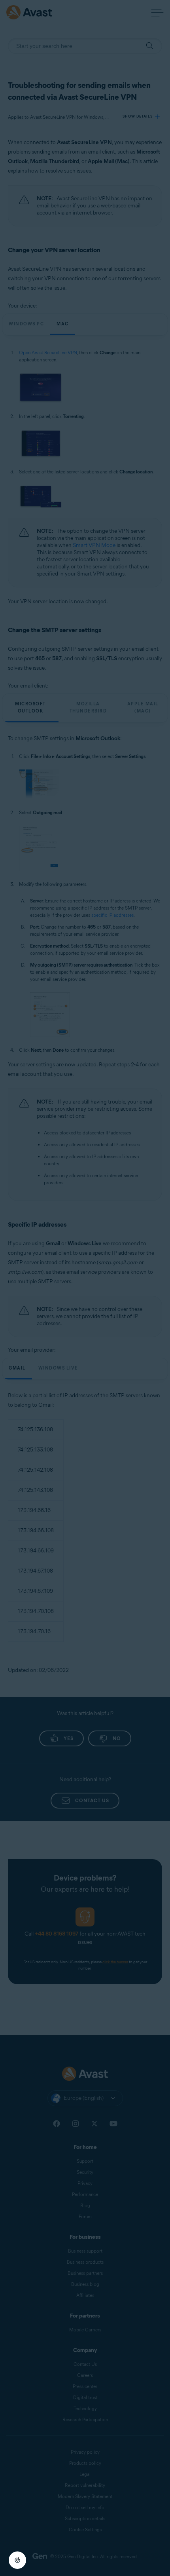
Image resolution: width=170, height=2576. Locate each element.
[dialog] (85, 1288)
